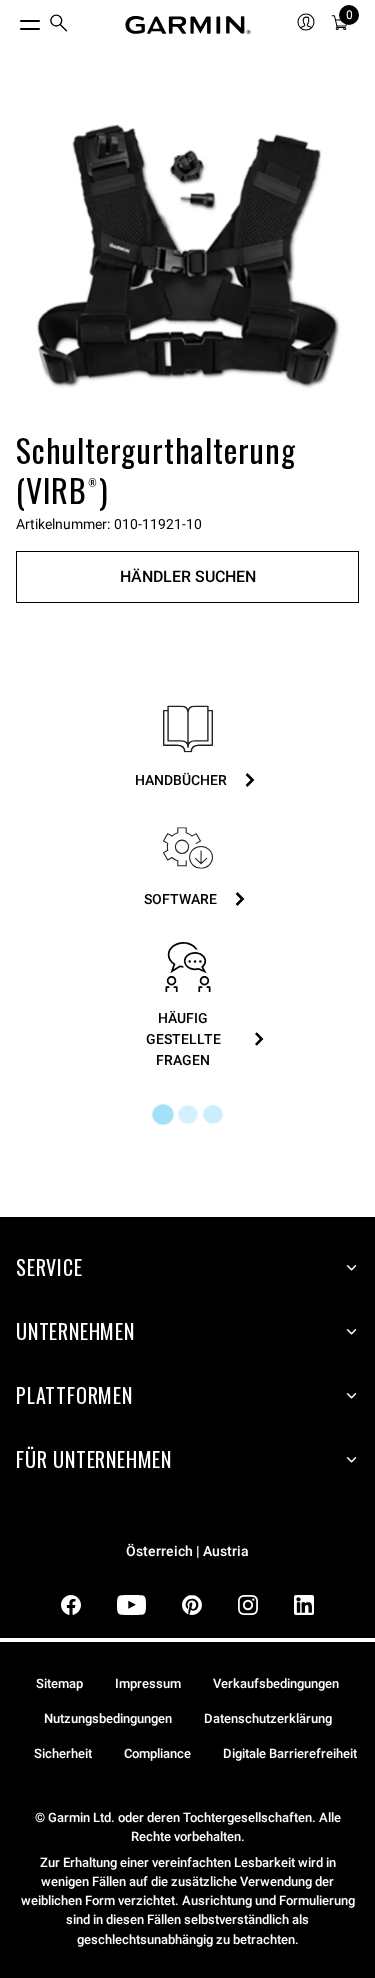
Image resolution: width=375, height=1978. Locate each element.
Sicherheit (63, 1753)
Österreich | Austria (187, 1551)
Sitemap (59, 1683)
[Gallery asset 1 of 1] (187, 253)
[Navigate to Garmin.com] (188, 25)
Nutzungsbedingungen (108, 1718)
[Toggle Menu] (12, 20)
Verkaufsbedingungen (276, 1683)
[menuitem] (59, 25)
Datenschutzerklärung (268, 1718)
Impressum (148, 1683)
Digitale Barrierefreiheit (290, 1753)
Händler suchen (188, 576)
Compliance (157, 1753)
